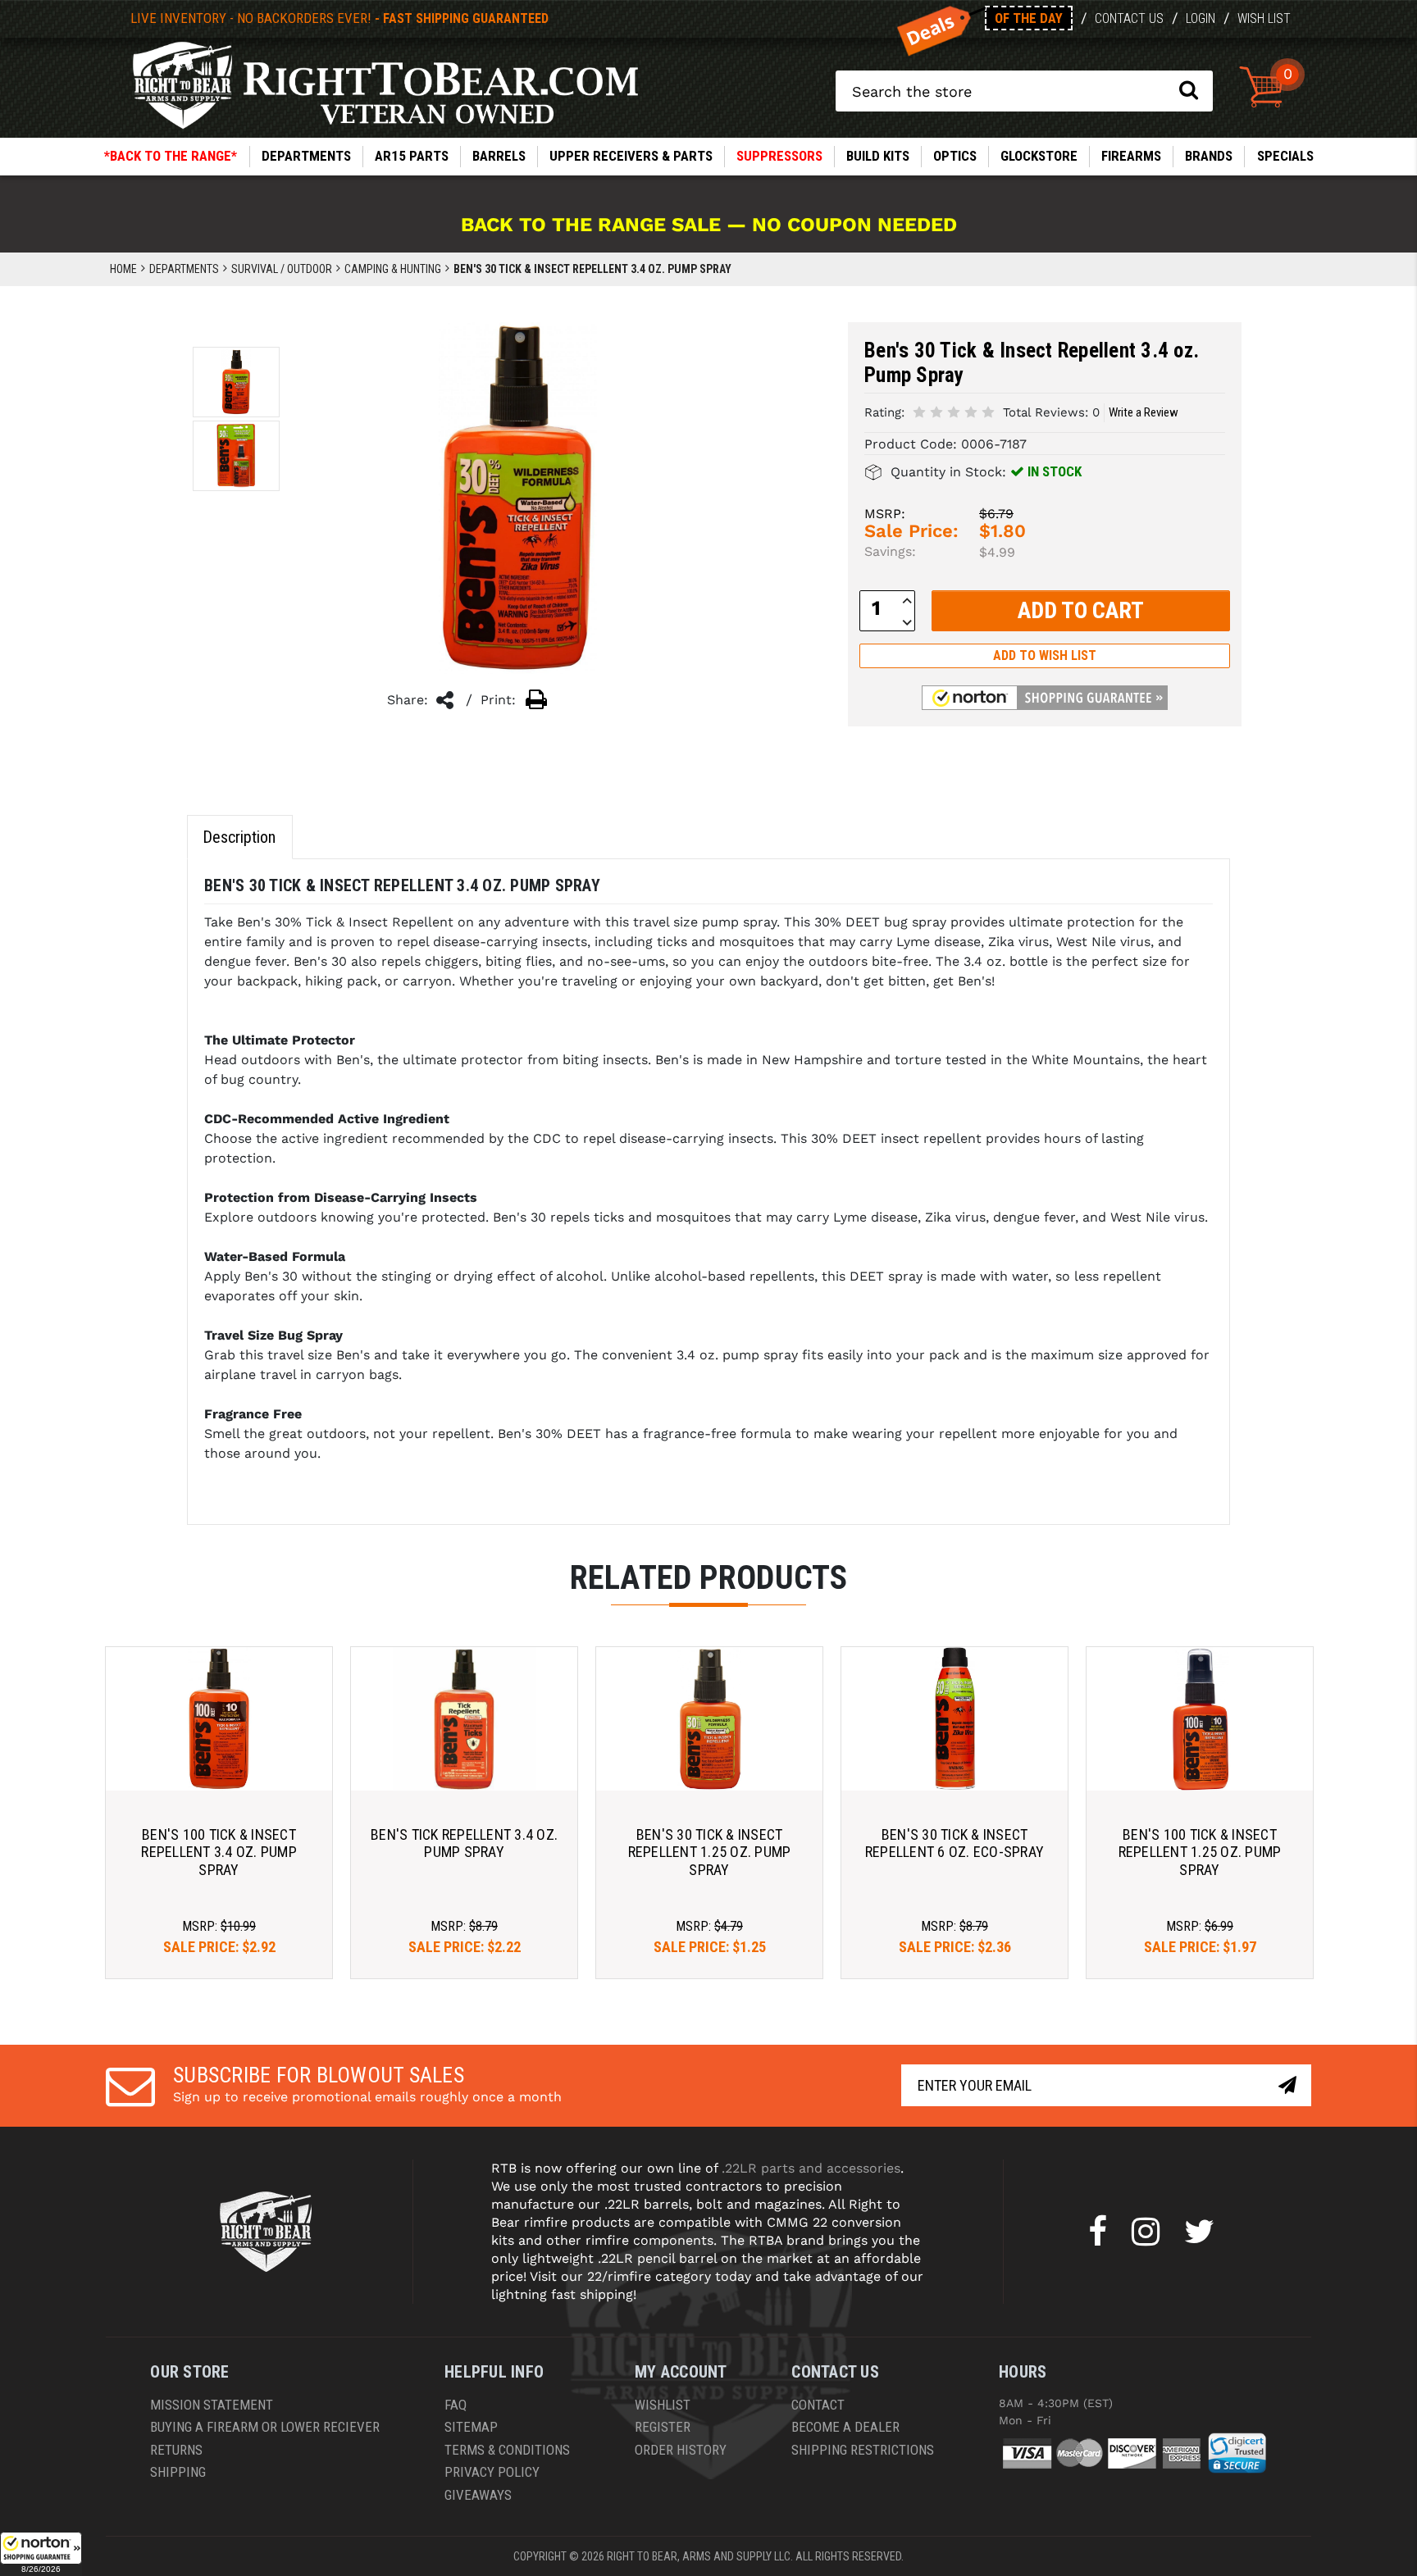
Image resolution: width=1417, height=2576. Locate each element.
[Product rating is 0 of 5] (954, 411)
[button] (41, 2554)
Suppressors (779, 156)
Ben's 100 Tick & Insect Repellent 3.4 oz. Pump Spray (219, 1852)
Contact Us (1129, 18)
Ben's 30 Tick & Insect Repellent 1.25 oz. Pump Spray (710, 1852)
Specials (1285, 156)
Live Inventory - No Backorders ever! (339, 18)
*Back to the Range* (171, 156)
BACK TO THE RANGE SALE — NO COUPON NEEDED (709, 225)
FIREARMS (1131, 156)
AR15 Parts (412, 156)
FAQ (456, 2405)
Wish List (1264, 18)
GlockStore (1039, 156)
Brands (1209, 156)
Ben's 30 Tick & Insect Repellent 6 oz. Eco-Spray (955, 1843)
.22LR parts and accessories (811, 2168)
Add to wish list (1045, 655)
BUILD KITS (878, 156)
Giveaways (478, 2495)
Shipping (178, 2472)
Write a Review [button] (1144, 412)
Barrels (499, 156)
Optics (955, 156)
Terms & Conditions (507, 2450)
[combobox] (1024, 91)
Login (1201, 18)
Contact (818, 2405)
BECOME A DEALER (845, 2427)
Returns (176, 2450)
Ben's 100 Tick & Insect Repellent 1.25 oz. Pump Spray (1200, 1852)
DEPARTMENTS (306, 156)
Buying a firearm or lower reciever (265, 2427)
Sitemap (471, 2427)
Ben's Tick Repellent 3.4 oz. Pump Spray (464, 1843)
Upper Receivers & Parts (631, 156)
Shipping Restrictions (863, 2450)
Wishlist (663, 2405)
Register (663, 2427)
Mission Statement (212, 2405)
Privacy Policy (492, 2472)
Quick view (219, 1719)
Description (239, 837)
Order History (681, 2450)
